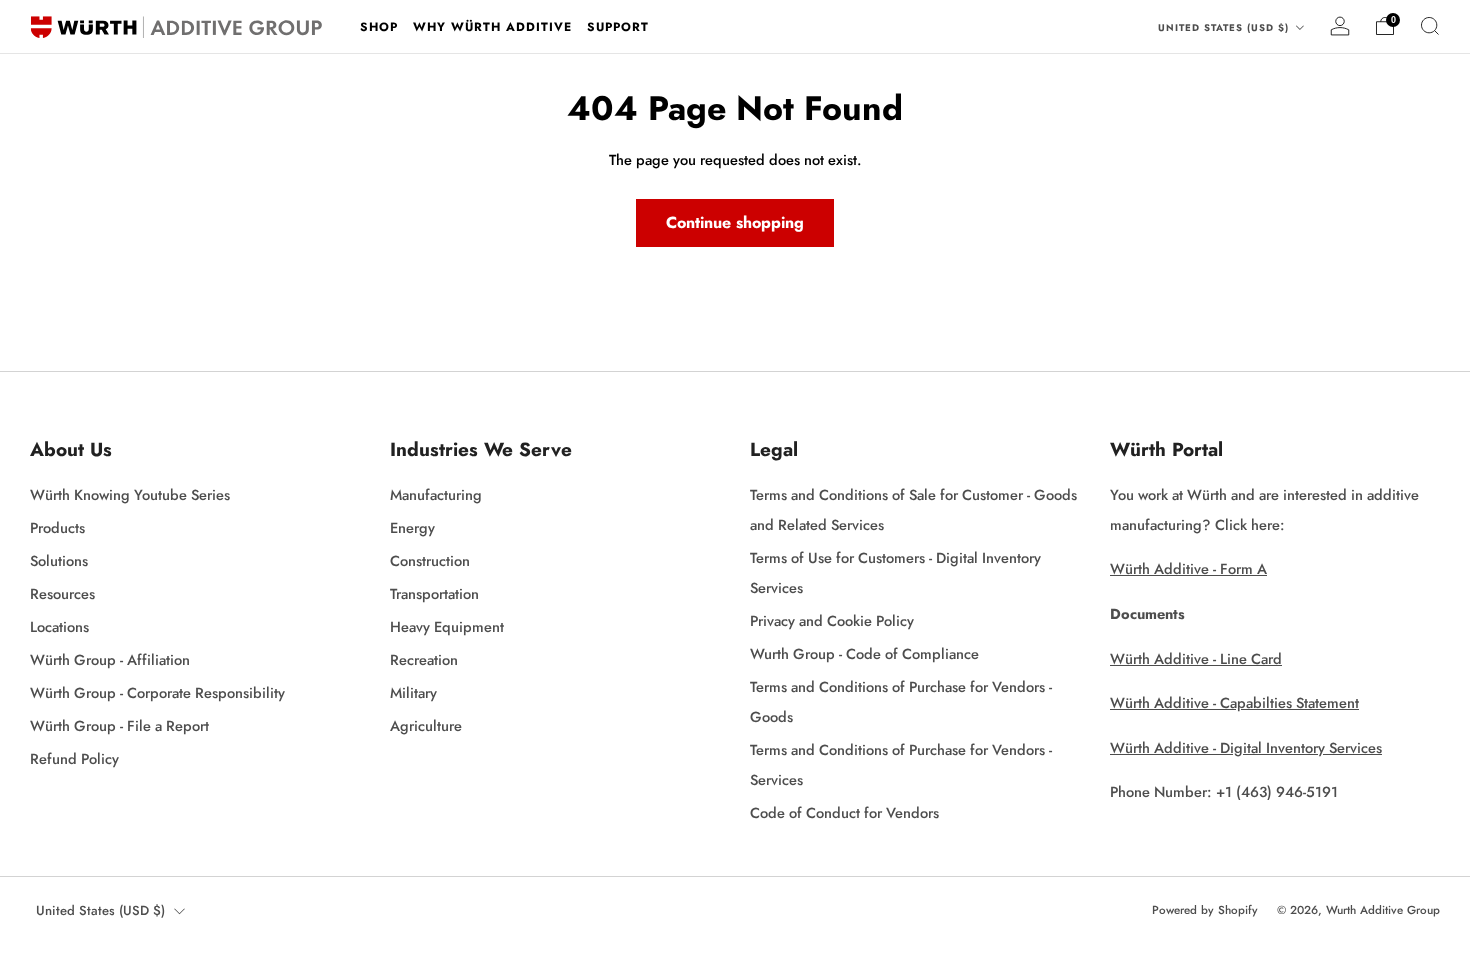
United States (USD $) (1225, 28)
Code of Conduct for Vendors (844, 812)
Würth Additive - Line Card (1196, 658)
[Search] (1430, 26)
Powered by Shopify (1205, 910)
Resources (62, 593)
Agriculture (426, 725)
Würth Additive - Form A (1188, 568)
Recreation (424, 659)
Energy (412, 527)
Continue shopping (735, 222)
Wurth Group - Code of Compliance (864, 653)
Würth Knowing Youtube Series (130, 494)
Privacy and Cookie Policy (832, 620)
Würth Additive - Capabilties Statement (1234, 702)
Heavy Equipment (447, 626)
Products (57, 527)
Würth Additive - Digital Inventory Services (1246, 747)
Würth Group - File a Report (119, 725)
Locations (59, 626)
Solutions (59, 560)
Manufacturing (436, 494)
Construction (430, 560)
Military (413, 692)
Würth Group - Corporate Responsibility (157, 692)
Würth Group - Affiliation (110, 659)
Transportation (434, 593)
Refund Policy (74, 758)
